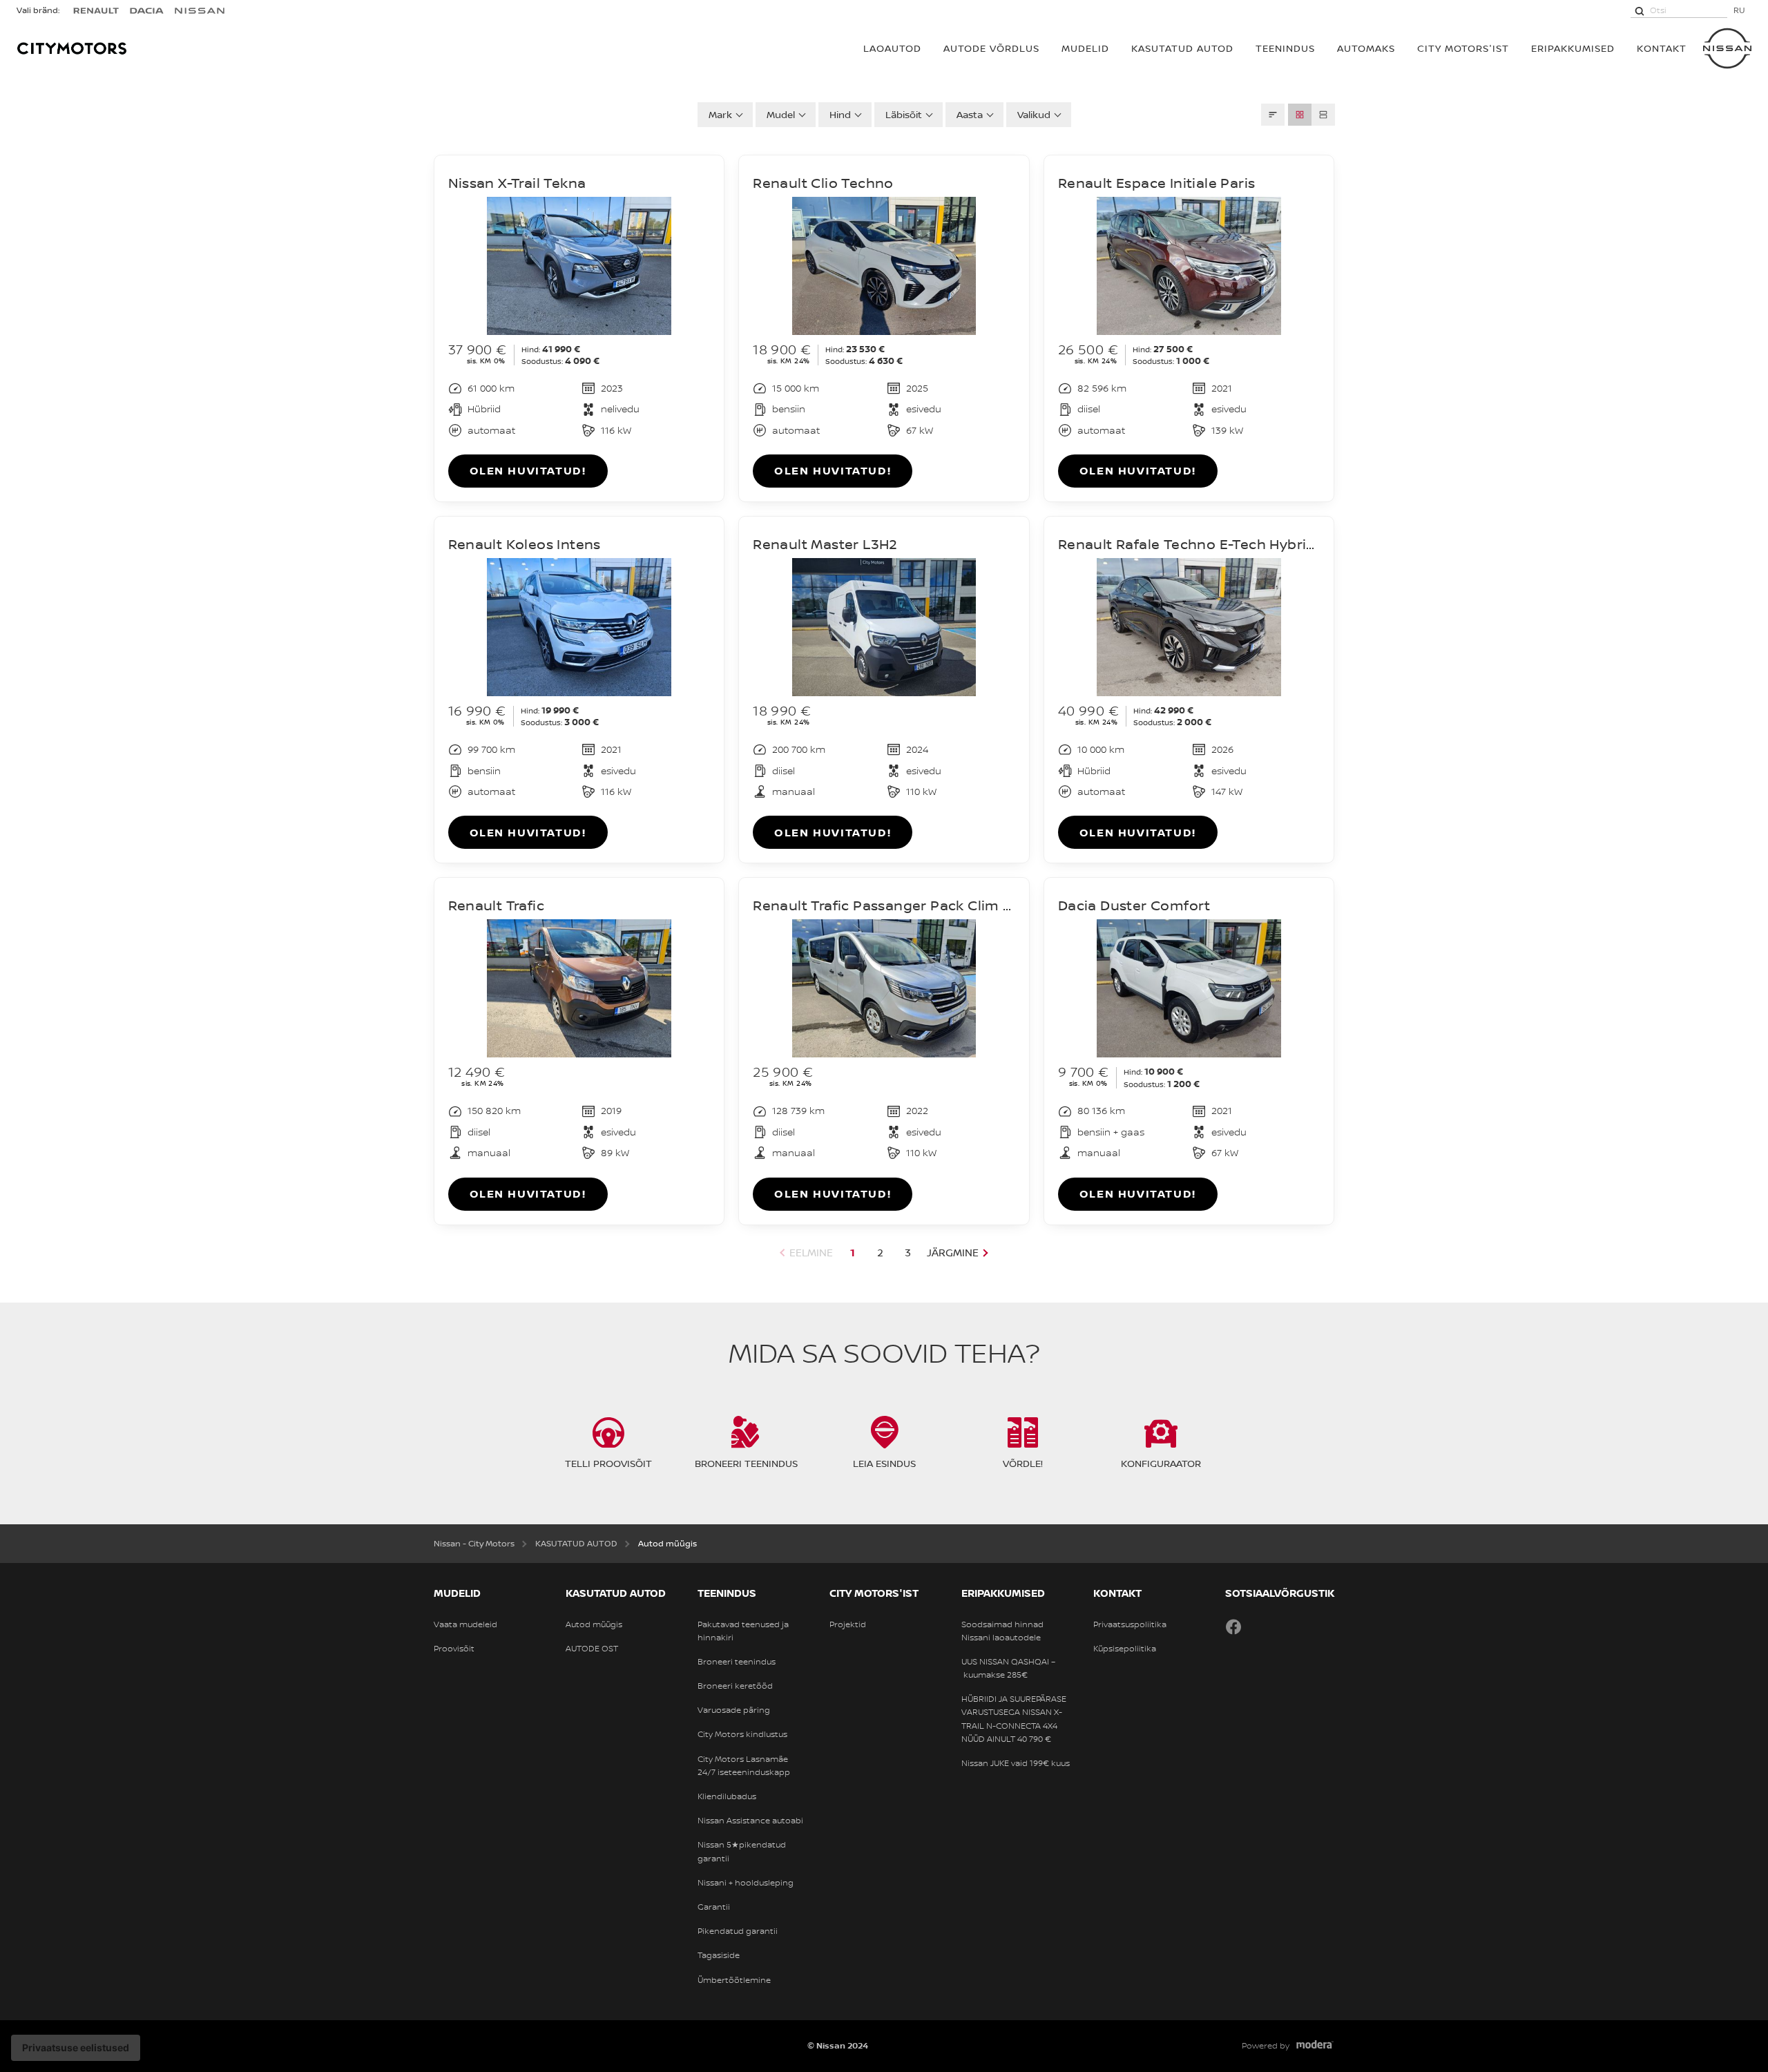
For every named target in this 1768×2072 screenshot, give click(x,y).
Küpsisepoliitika (1125, 1649)
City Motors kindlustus (742, 1734)
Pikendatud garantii (738, 1931)
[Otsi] (1640, 10)
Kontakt (1662, 48)
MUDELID (1085, 48)
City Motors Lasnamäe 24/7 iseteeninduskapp (744, 1766)
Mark (720, 114)
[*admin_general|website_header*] (1727, 48)
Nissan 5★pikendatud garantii (742, 1851)
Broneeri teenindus (737, 1662)
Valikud (1034, 114)
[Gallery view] (1300, 115)
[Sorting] (1273, 115)
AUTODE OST (592, 1649)
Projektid (848, 1624)
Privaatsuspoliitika (1130, 1624)
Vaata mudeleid (465, 1624)
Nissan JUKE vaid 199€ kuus (1016, 1763)
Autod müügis (594, 1624)
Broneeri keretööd (735, 1686)
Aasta (970, 114)
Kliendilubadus (727, 1796)
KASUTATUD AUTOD (1182, 48)
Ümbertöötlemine (734, 1980)
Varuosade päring (734, 1710)
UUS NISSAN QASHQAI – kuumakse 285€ (1008, 1668)
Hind (840, 114)
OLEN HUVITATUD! (528, 470)
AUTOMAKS (1366, 48)
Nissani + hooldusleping (746, 1883)
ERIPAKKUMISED (1573, 48)
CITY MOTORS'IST (1463, 48)
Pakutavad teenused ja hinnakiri (743, 1631)
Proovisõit (454, 1649)
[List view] (1323, 115)
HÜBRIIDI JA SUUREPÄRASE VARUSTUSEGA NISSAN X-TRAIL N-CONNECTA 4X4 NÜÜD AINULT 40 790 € (1014, 1719)
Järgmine (953, 1253)
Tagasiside (719, 1955)
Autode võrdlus (991, 48)
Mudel (781, 114)
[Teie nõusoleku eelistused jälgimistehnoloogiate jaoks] (76, 2048)
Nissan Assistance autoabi (750, 1821)
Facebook (1233, 1627)
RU (1739, 10)
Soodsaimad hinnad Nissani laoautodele (1002, 1631)
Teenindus (1285, 48)
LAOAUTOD (892, 48)
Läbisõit (904, 114)
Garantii (714, 1907)
